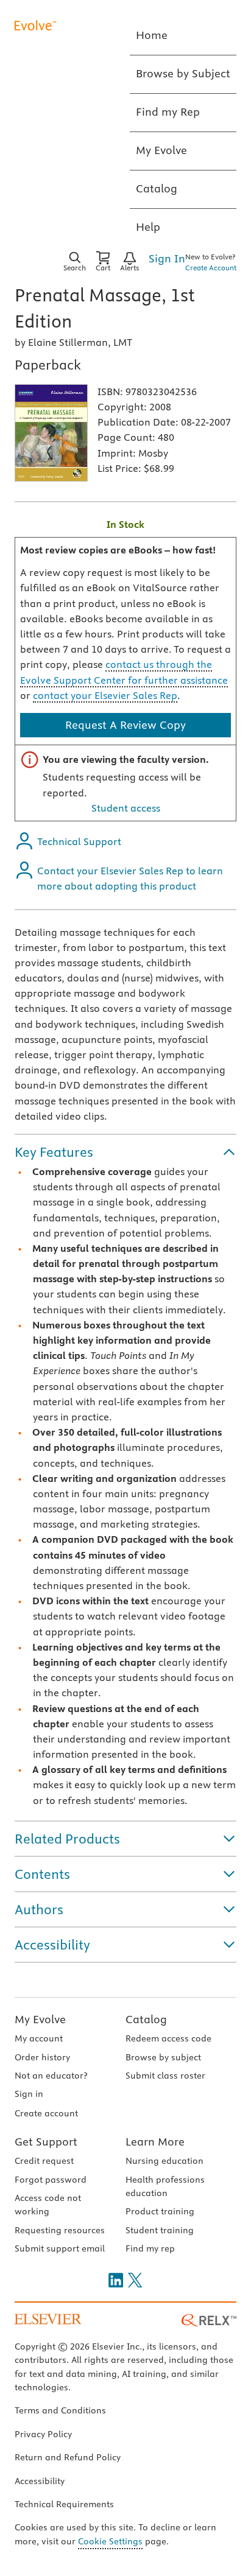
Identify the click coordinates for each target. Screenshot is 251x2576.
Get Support (46, 2142)
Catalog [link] (157, 188)
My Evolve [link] (161, 150)
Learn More (155, 2142)
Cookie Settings (110, 2541)
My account (39, 2038)
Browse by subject (163, 2057)
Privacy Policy (43, 2434)
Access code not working (48, 2205)
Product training (160, 2211)
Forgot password (51, 2180)
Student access (126, 808)
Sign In (167, 258)
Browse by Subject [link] (183, 73)
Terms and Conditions (60, 2410)
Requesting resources (60, 2230)
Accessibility (40, 2481)
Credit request (44, 2161)
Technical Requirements (64, 2504)
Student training (160, 2230)
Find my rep (150, 2248)
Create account (46, 2113)
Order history (42, 2057)
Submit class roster (165, 2076)
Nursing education (164, 2161)
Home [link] (152, 35)
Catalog (146, 2019)
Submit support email (60, 2248)
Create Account (211, 268)
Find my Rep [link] (168, 112)
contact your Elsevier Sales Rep (105, 695)
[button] (125, 1152)
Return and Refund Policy (68, 2457)
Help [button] (148, 227)
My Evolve (40, 2019)
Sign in (29, 2094)
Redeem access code (168, 2038)
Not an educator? (51, 2076)
